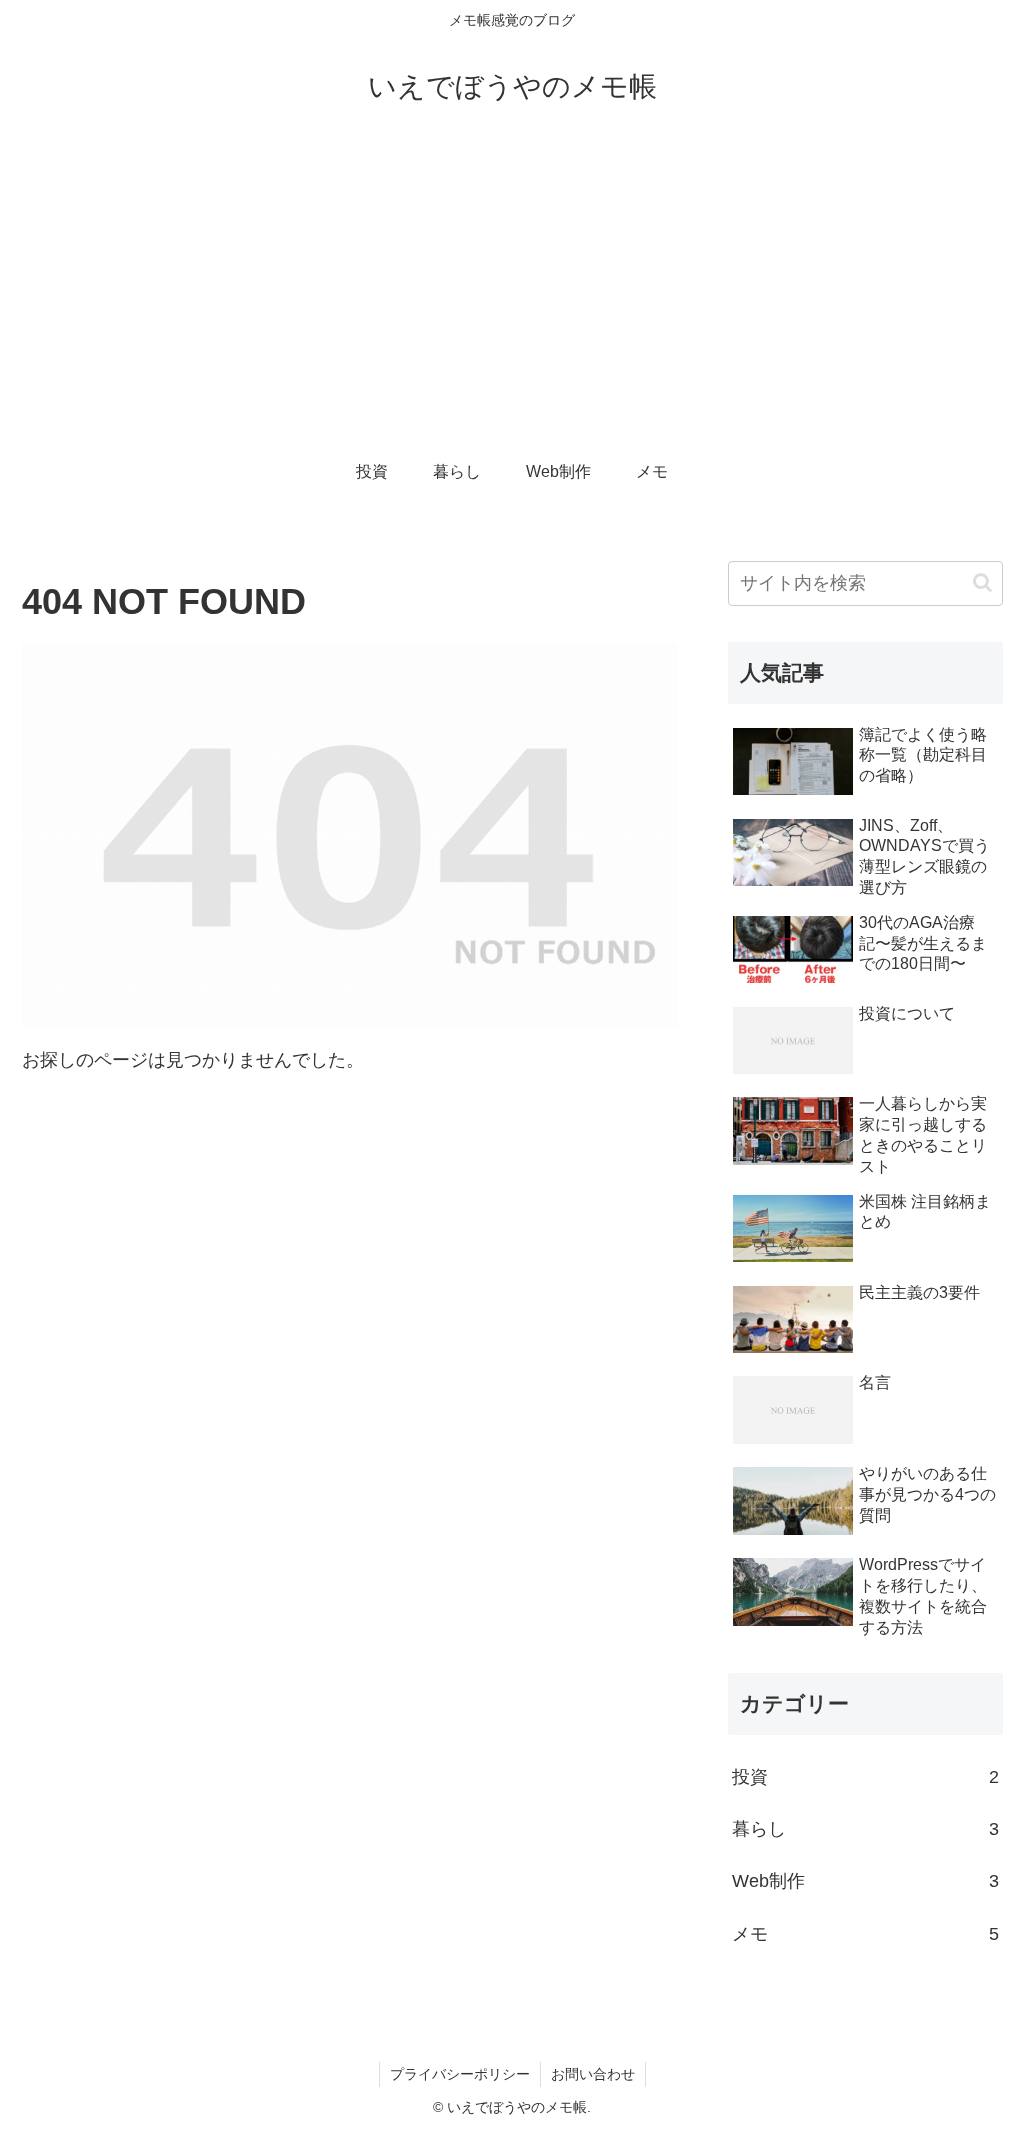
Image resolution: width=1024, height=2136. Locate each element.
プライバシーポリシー (460, 2074)
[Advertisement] (512, 292)
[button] (982, 582)
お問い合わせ (593, 2074)
